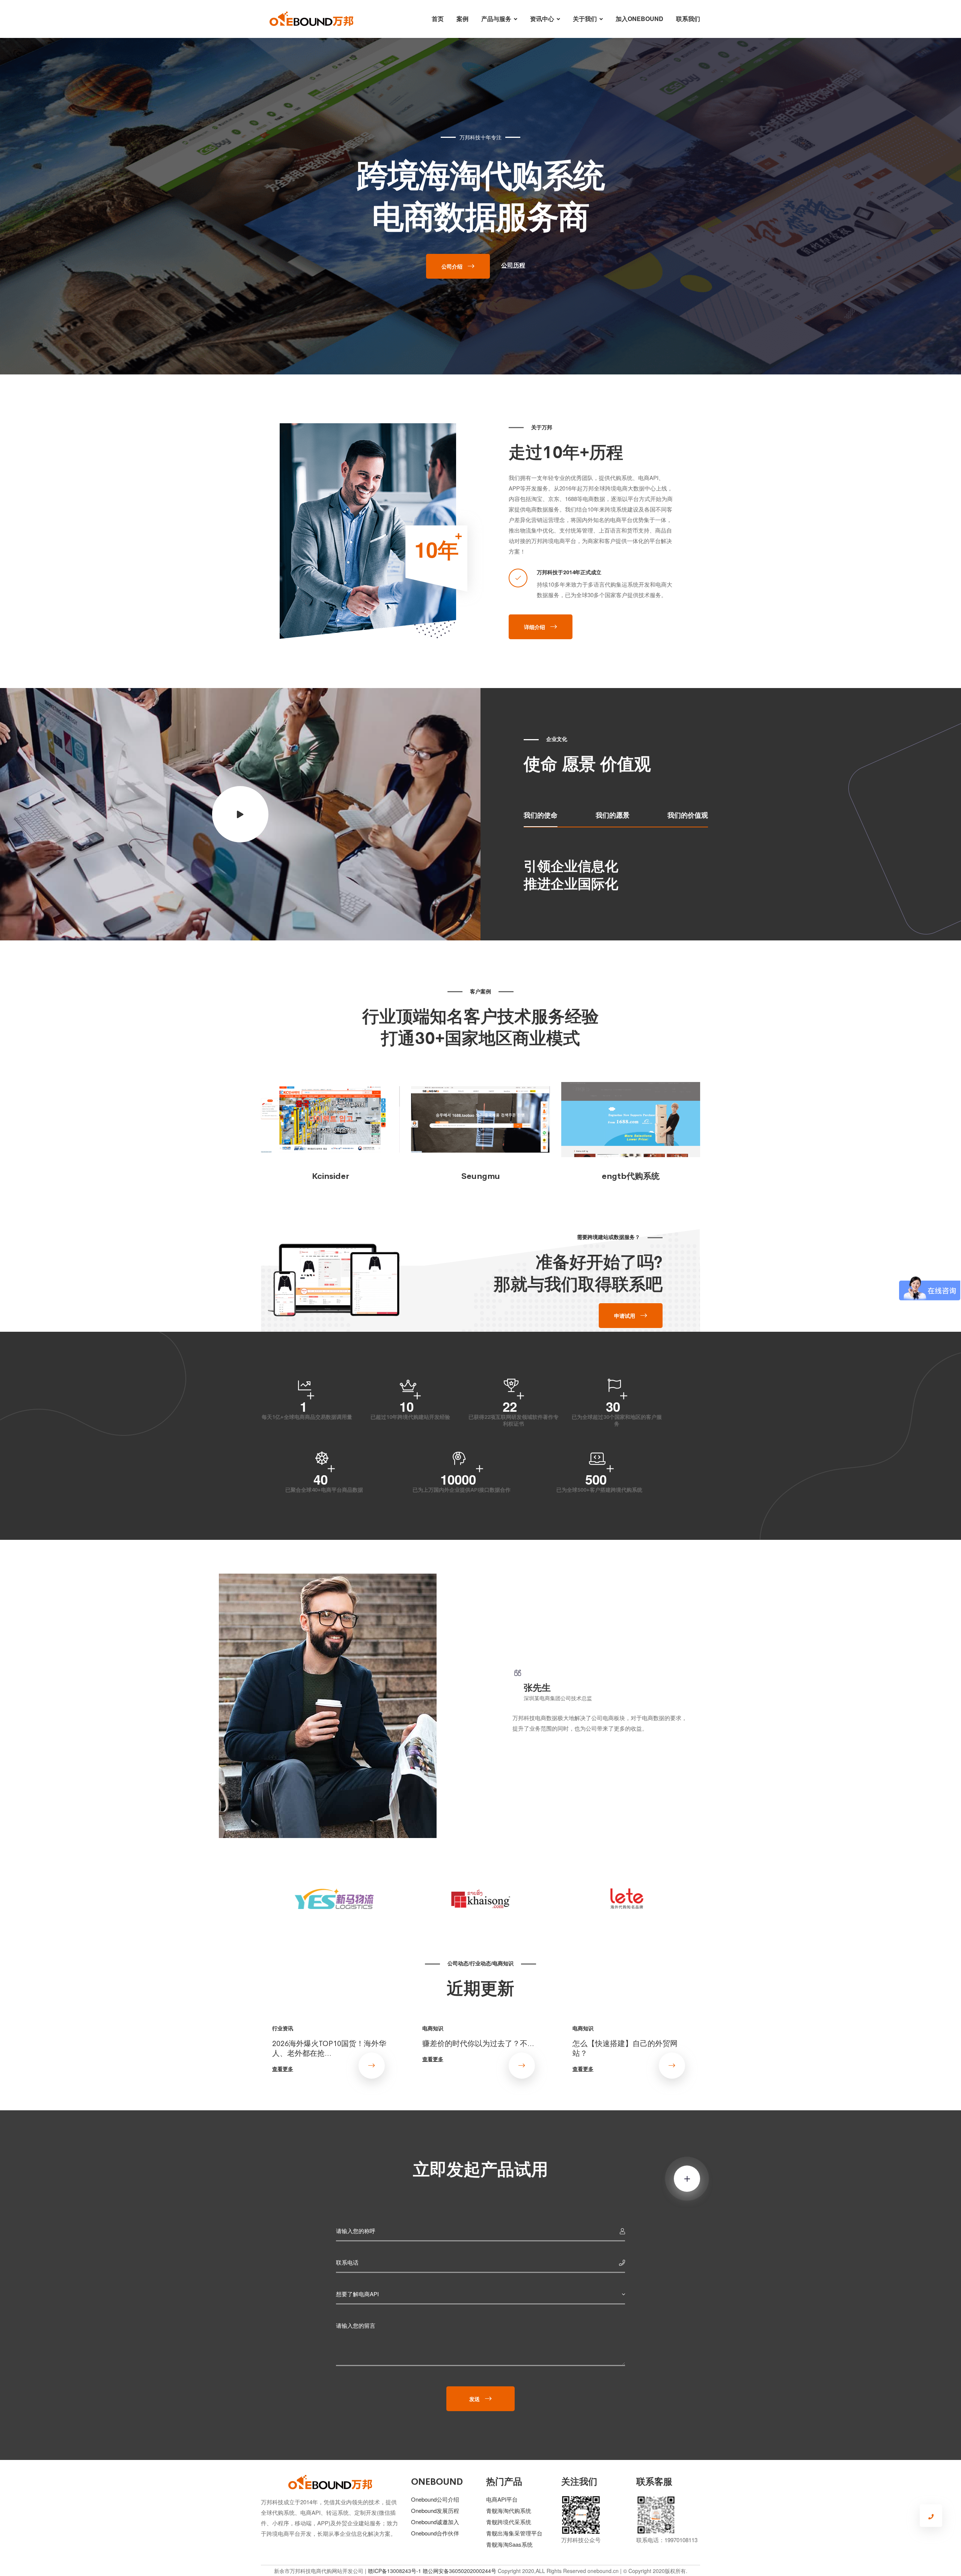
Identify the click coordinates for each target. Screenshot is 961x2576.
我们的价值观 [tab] (688, 815)
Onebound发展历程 (435, 2510)
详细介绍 (535, 627)
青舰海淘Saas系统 (509, 2544)
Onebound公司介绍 (435, 2499)
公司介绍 (452, 266)
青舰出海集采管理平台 (514, 2533)
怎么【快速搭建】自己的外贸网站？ (625, 2048)
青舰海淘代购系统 (509, 2510)
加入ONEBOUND (639, 19)
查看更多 (283, 2069)
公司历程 (513, 265)
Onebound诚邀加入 (435, 2522)
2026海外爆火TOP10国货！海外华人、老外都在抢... (329, 2048)
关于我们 (585, 19)
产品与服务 (496, 19)
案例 (462, 19)
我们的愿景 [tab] (613, 815)
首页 (438, 19)
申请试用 (625, 1316)
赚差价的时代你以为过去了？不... (478, 2043)
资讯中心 (542, 19)
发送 (474, 2399)
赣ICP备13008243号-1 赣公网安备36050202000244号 (432, 2571)
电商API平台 (502, 2499)
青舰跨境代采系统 (509, 2522)
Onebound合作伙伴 (435, 2533)
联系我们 (688, 19)
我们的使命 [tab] (541, 815)
